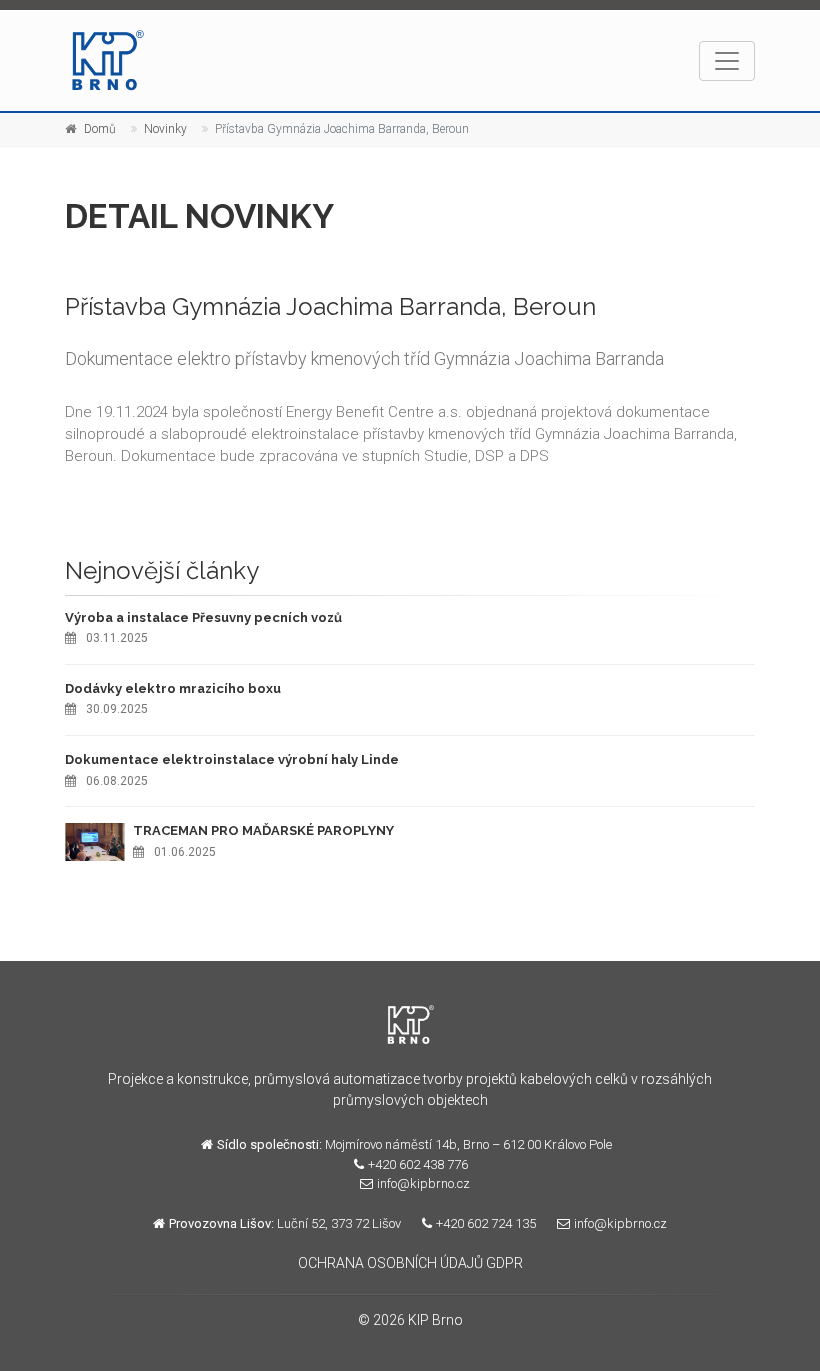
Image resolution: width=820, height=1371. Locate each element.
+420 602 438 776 (418, 1164)
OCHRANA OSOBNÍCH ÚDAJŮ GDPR (410, 1263)
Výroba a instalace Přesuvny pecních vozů (203, 617)
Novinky (165, 129)
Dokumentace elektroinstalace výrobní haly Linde (232, 759)
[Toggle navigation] (727, 61)
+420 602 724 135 (486, 1223)
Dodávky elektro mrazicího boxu (173, 688)
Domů (100, 129)
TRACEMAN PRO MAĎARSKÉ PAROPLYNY (263, 830)
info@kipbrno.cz (423, 1183)
